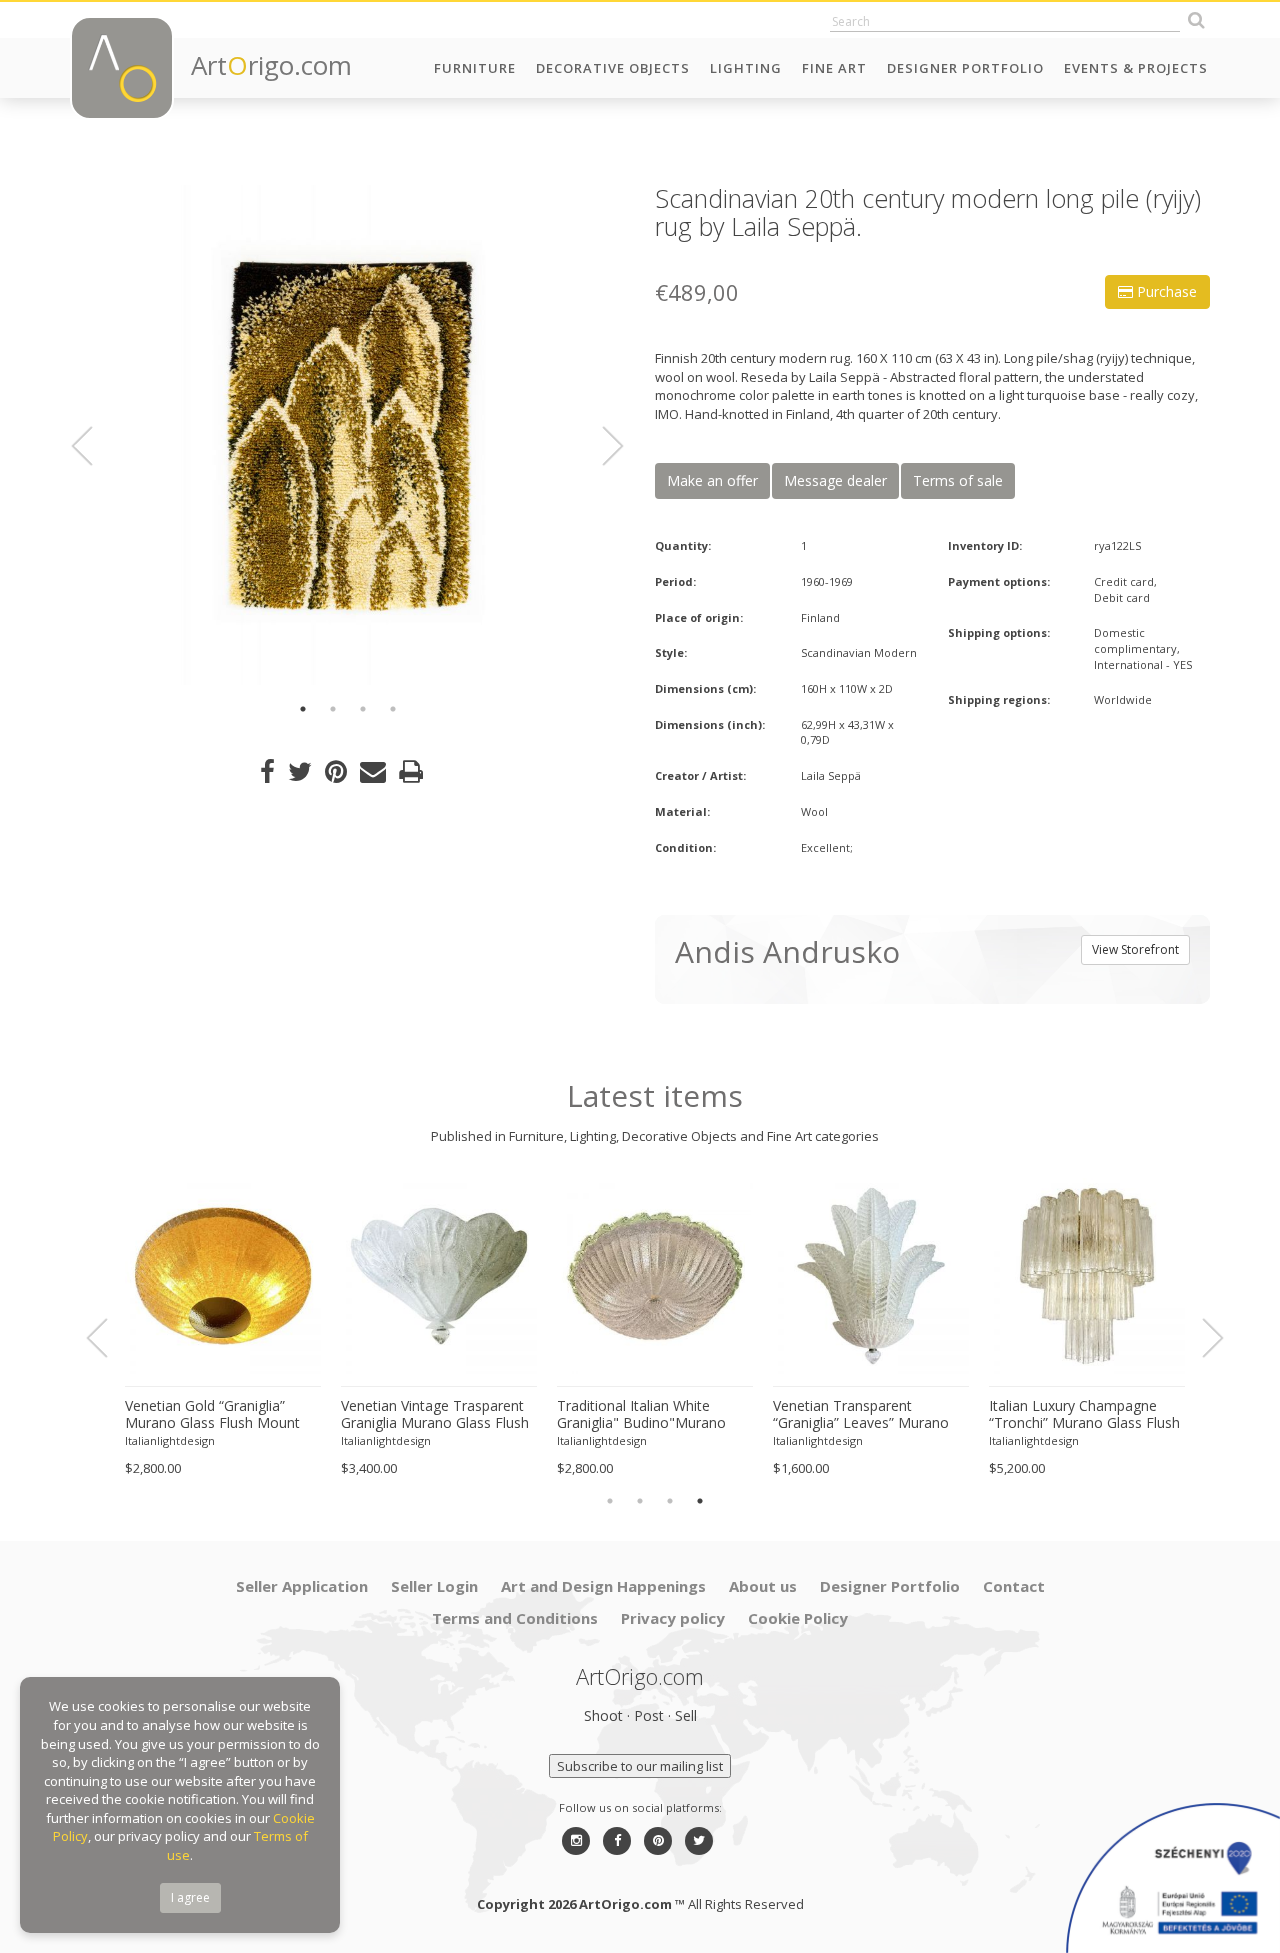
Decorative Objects (613, 68)
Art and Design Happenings (603, 1586)
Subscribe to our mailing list (640, 1766)
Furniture (475, 68)
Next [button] (601, 446)
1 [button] (303, 709)
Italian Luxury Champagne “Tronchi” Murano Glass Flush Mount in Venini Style (1084, 1415)
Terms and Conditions (515, 1618)
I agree (190, 1897)
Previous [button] (94, 446)
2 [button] (333, 709)
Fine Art (834, 68)
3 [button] (363, 709)
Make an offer (712, 480)
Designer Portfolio (965, 68)
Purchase (1165, 291)
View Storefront (1135, 949)
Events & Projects (1136, 68)
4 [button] (393, 709)
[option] (347, 435)
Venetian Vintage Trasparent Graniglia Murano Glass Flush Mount (435, 1415)
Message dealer (835, 480)
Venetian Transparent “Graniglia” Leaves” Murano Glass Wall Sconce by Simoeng (861, 1415)
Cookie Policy (798, 1618)
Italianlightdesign (170, 1440)
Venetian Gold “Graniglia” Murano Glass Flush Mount (212, 1414)
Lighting (746, 68)
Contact (1014, 1586)
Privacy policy (673, 1618)
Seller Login (434, 1586)
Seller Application (302, 1586)
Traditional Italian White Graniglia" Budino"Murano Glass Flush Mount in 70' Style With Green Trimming (653, 1415)
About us (763, 1586)
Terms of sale (958, 480)
